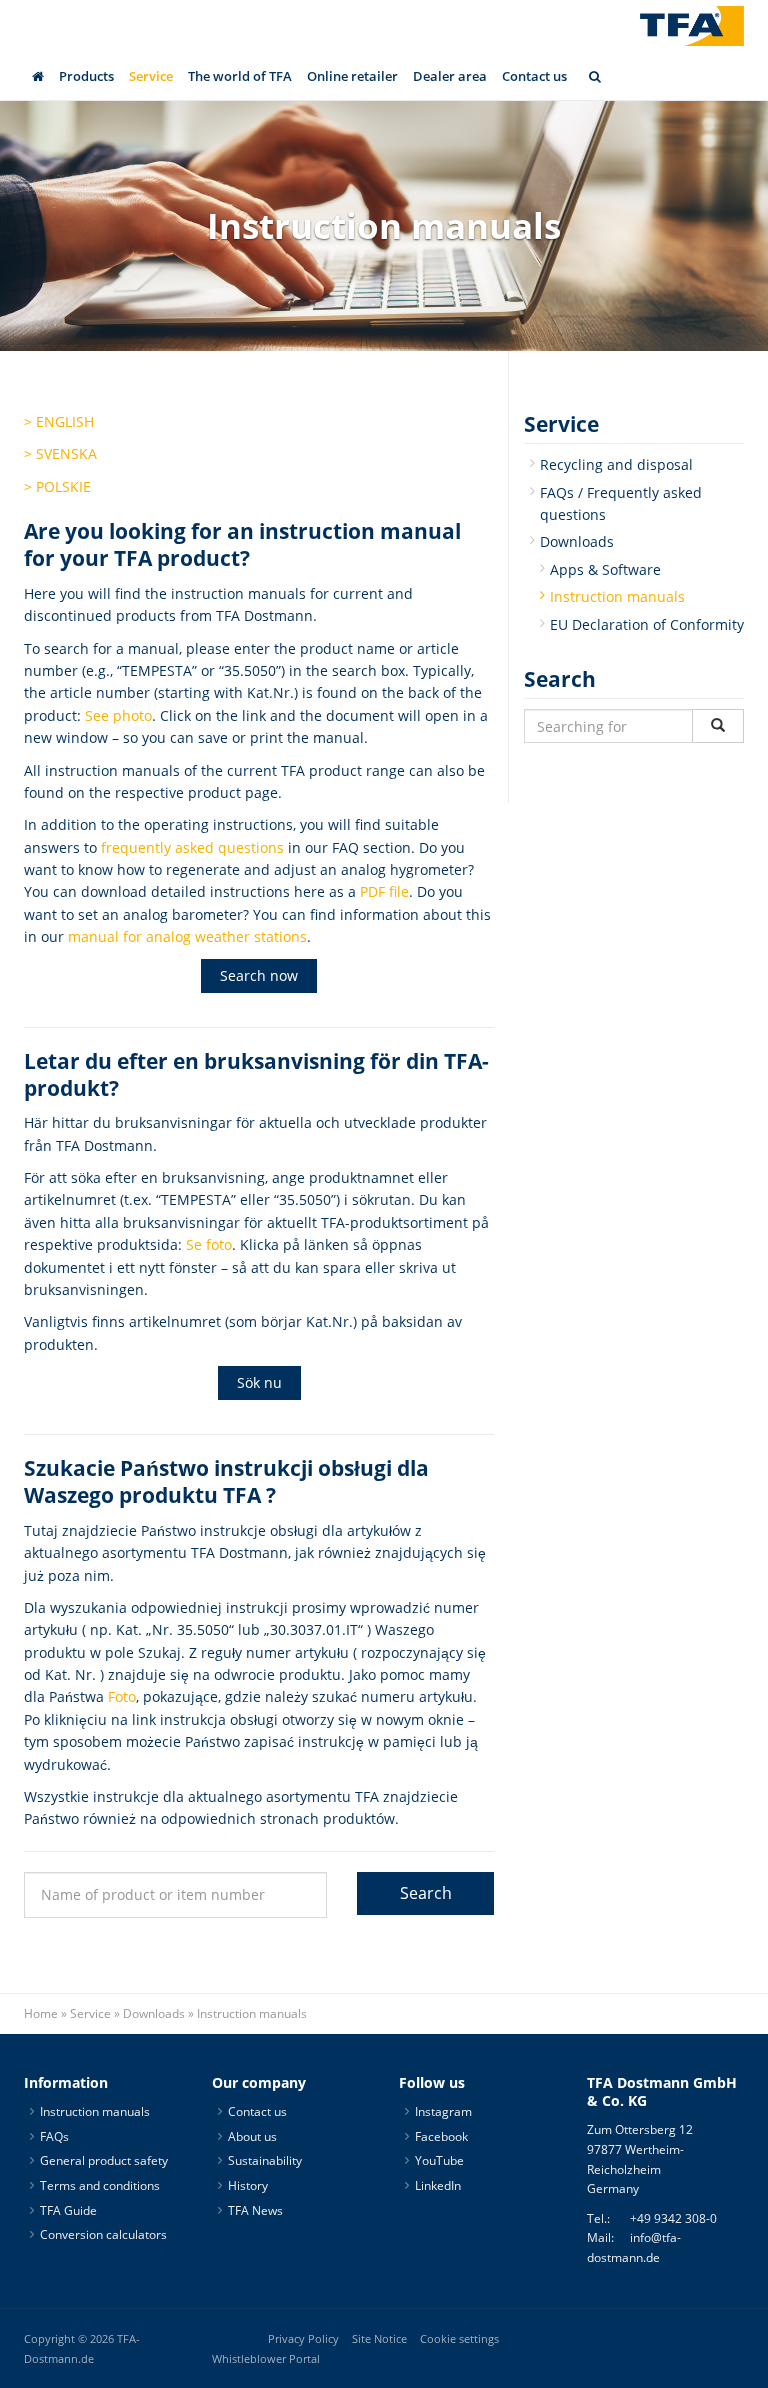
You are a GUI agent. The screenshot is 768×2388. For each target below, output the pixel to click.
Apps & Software (605, 569)
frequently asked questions (192, 847)
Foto (122, 1696)
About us (252, 2136)
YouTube (439, 2160)
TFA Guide (68, 2209)
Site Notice (379, 2338)
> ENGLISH (59, 421)
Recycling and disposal (616, 464)
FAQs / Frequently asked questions (621, 503)
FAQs (54, 2136)
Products (86, 76)
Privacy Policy (303, 2338)
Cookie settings (459, 2338)
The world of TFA (240, 76)
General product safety (104, 2160)
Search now (259, 975)
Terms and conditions (100, 2185)
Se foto (209, 1244)
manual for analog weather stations (187, 936)
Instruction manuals (617, 596)
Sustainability (265, 2160)
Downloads (577, 541)
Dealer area (450, 76)
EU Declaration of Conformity (647, 624)
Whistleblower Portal (266, 2358)
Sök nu (259, 1382)
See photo (118, 715)
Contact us (534, 76)
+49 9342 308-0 (673, 2218)
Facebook (441, 2136)
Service (151, 76)
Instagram (443, 2111)
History (248, 2185)
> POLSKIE (57, 486)
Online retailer (352, 76)
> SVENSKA (60, 453)
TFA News (255, 2209)
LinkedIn (438, 2185)
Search (426, 1893)
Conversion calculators (103, 2234)
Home (41, 2013)
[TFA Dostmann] (692, 26)
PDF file (384, 891)
